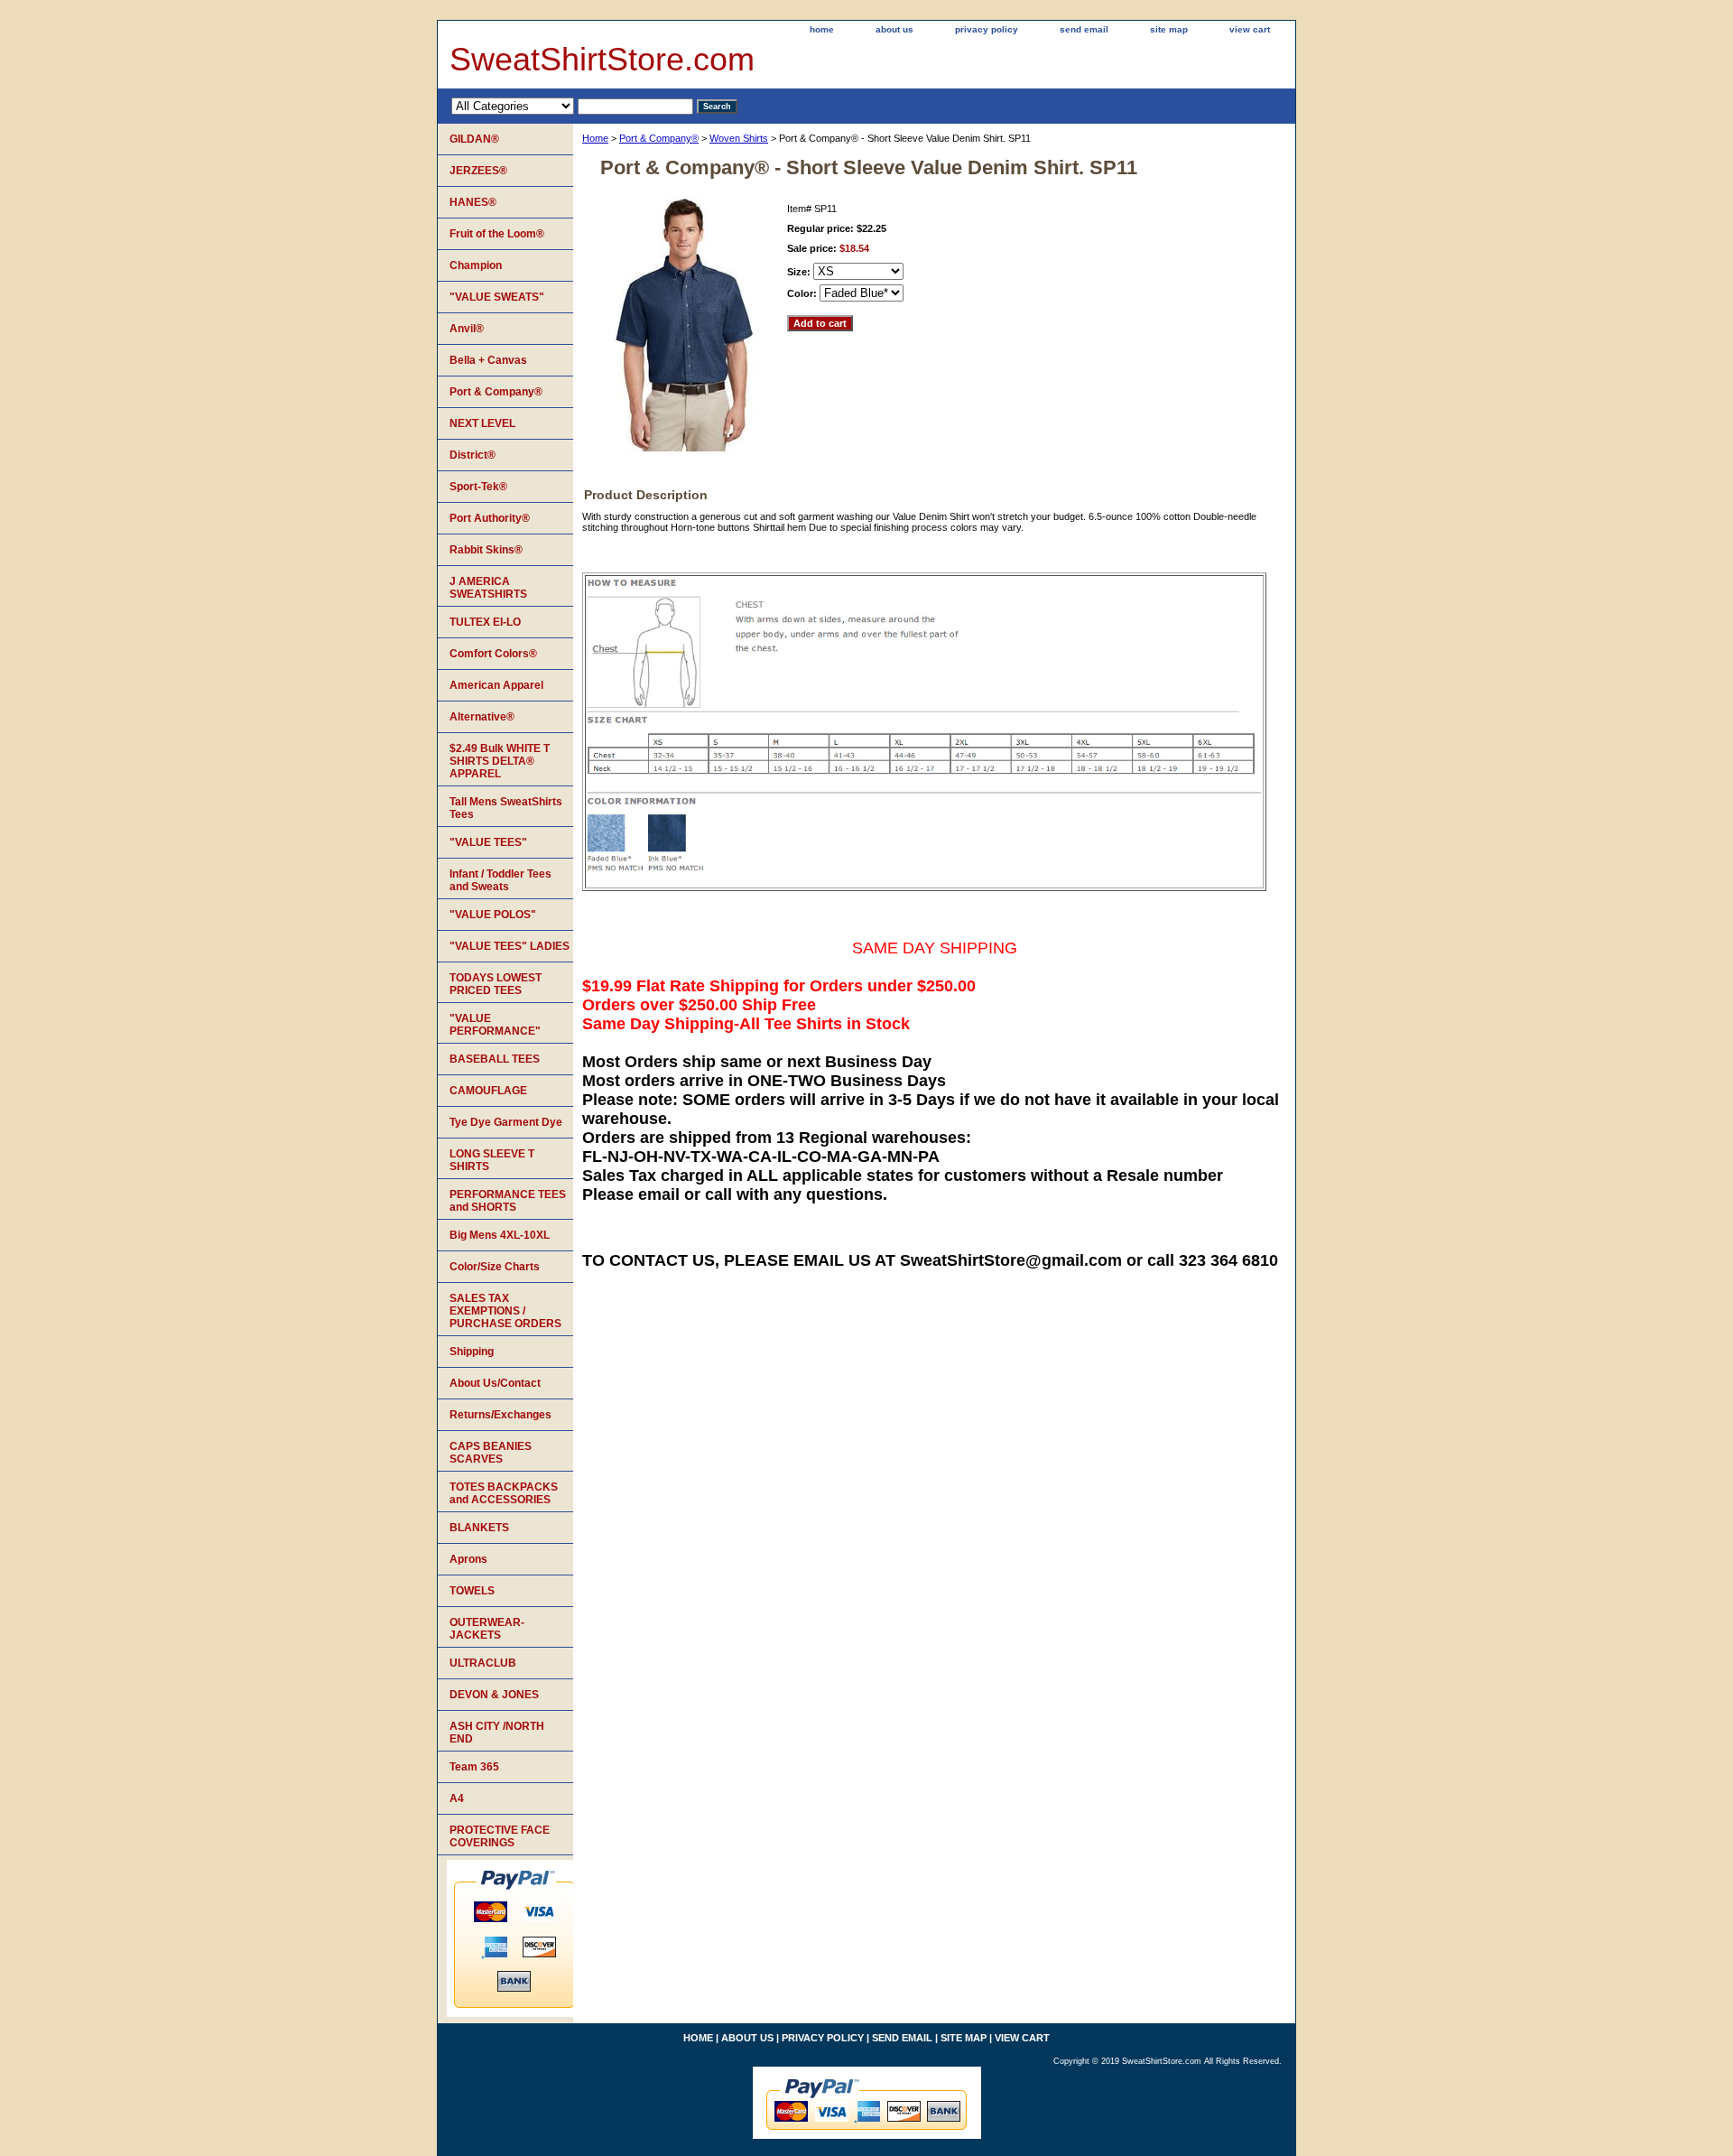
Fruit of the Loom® (497, 234)
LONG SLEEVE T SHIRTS (492, 1160)
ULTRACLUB (483, 1663)
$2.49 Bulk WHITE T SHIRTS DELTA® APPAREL (500, 761)
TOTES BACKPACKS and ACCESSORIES (504, 1493)
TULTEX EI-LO (485, 622)
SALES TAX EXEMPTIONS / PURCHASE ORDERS (505, 1311)
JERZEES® (478, 171)
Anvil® (467, 329)
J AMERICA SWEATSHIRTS (488, 588)
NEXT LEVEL (482, 423)
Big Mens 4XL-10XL (500, 1235)
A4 (457, 1798)
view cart (1250, 29)
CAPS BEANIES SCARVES (491, 1453)
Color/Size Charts (495, 1267)
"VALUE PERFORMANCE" (495, 1025)
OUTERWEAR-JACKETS (487, 1629)
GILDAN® (474, 139)
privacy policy (987, 29)
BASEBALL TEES (495, 1059)
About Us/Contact (495, 1383)
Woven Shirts (739, 138)
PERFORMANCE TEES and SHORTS (508, 1201)
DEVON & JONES (494, 1695)
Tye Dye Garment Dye (506, 1122)
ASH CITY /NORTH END (497, 1733)
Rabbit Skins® (486, 550)
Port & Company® (659, 138)
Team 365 (474, 1767)
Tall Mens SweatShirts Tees (506, 808)
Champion (476, 265)
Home (595, 138)
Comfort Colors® (493, 654)
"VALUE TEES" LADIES (510, 946)
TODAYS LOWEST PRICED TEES (496, 984)
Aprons (468, 1559)
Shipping (472, 1352)
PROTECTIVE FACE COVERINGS (500, 1836)
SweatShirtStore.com (602, 59)
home (822, 29)
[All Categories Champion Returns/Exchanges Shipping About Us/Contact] (572, 106)
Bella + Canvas (488, 360)
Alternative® (482, 717)
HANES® (473, 202)
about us (894, 29)
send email (1084, 29)
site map (1169, 29)
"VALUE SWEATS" (497, 297)
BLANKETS (479, 1528)
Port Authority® (490, 518)
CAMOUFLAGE (488, 1091)
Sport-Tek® (478, 487)
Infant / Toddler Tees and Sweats (500, 880)
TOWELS (472, 1591)
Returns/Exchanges (500, 1415)
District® (473, 455)
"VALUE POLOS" (493, 915)
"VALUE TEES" (488, 842)
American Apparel (496, 685)
